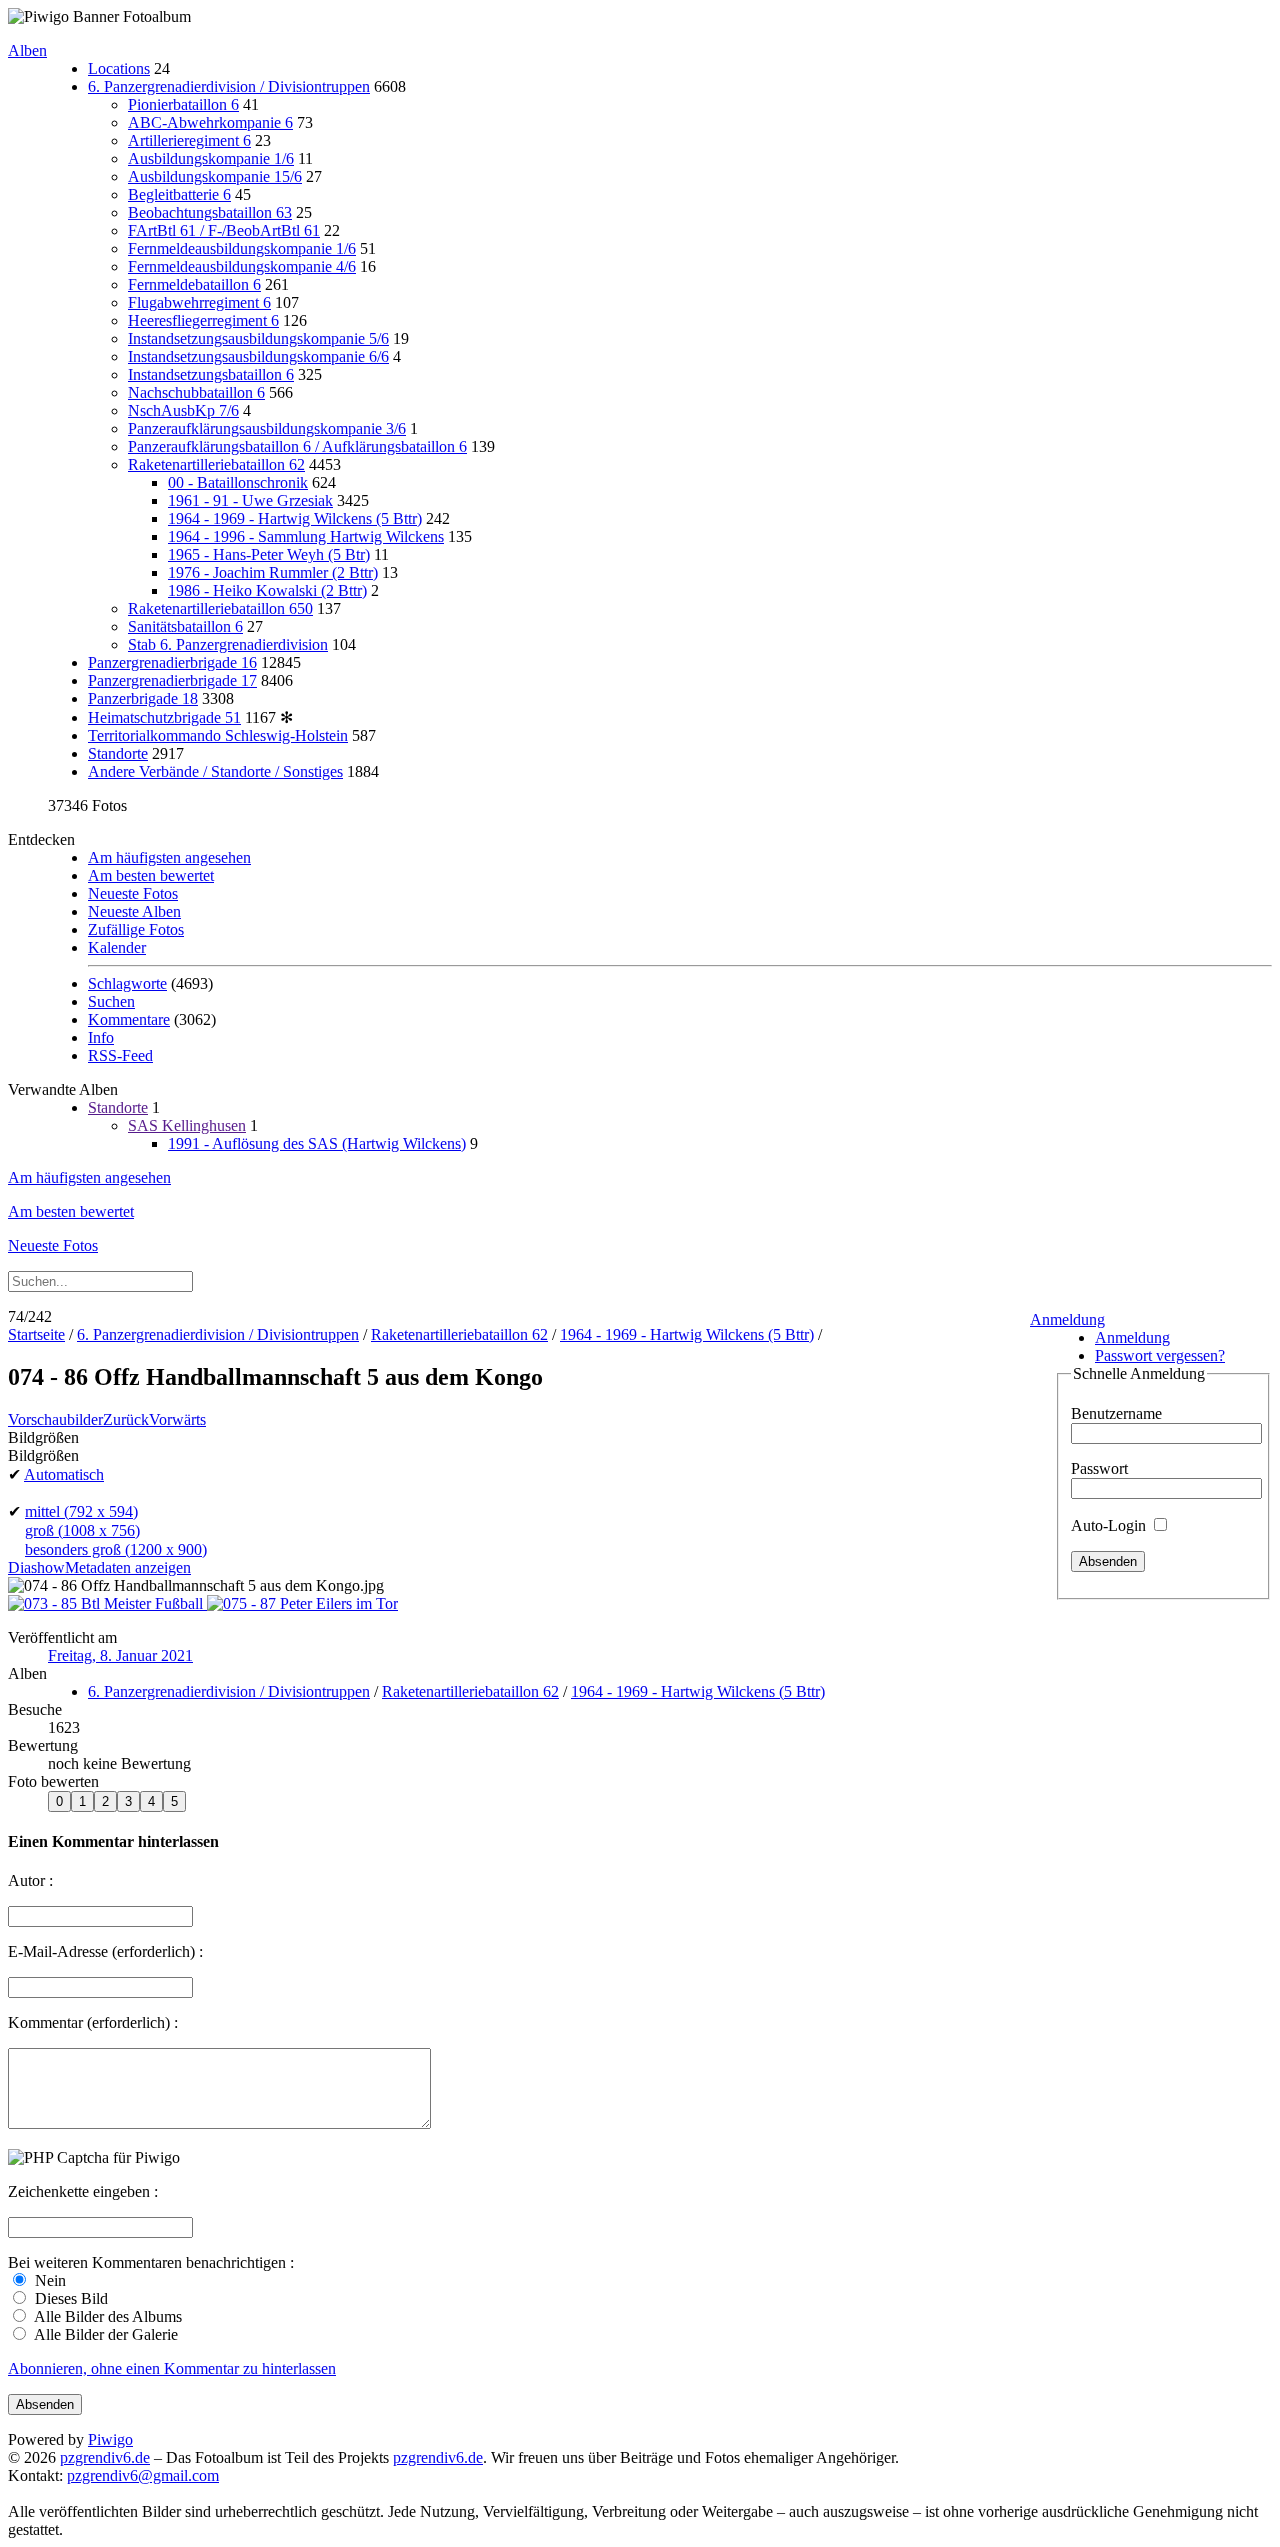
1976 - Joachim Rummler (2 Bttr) (273, 572)
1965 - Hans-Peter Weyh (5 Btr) (269, 554)
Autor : (30, 1880)
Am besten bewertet (151, 875)
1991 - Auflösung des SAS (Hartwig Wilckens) (317, 1143)
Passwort (1099, 1468)
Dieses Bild (69, 2298)
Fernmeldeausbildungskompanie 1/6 (242, 248)
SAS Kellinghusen (187, 1125)
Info (101, 1037)
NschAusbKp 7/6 (183, 410)
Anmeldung (1067, 1319)
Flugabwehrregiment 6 (199, 302)
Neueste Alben (134, 911)
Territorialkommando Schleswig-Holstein (218, 735)
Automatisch (64, 1474)
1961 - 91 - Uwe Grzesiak (250, 500)
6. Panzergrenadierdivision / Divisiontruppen (229, 86)
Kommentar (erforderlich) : (93, 2022)
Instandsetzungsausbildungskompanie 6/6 (258, 356)
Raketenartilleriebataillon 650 (220, 608)
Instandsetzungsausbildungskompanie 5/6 (258, 338)
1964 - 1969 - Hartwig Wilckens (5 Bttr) (295, 518)
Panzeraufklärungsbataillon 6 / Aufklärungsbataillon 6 (297, 446)
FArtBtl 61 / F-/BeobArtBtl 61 (224, 230)
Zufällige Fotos (136, 929)
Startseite (36, 1334)
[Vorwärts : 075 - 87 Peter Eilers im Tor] (302, 1603)
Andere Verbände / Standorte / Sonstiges (215, 771)
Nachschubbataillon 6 (196, 392)
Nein (48, 2280)
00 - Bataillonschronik (238, 482)
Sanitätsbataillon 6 (185, 626)
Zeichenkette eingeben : (83, 2191)
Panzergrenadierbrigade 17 (172, 680)
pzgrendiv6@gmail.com (143, 2475)
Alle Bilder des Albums (106, 2316)
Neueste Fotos (133, 893)
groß (82, 1530)
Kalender (117, 947)
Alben (27, 50)
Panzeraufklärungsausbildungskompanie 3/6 (267, 428)
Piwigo (110, 2439)
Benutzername (1116, 1413)
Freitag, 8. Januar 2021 (120, 1655)
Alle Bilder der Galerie (104, 2334)
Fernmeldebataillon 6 (194, 284)
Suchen (111, 1001)
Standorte (118, 753)
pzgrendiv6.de (105, 2457)
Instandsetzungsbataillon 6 (211, 374)
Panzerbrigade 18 (143, 698)
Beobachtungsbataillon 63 (210, 212)
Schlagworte (127, 983)
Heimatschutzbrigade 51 (164, 717)
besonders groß (116, 1549)
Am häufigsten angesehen (169, 857)
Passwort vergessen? (1160, 1355)
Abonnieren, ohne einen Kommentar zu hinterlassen (172, 2368)
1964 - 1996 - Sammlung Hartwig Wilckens (306, 536)
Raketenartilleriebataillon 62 (216, 464)
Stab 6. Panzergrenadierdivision (228, 644)
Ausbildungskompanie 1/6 (211, 158)
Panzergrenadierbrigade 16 (172, 662)
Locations (119, 68)
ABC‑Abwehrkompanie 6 (210, 122)
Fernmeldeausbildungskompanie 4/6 (242, 266)
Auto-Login (1110, 1525)
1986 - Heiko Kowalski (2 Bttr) (267, 590)
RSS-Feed (120, 1055)
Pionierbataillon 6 (183, 104)
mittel (81, 1511)
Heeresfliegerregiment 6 (203, 320)
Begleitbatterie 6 (179, 194)
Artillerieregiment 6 (189, 140)
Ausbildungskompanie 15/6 (215, 176)
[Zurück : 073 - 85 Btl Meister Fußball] (107, 1603)
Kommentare (129, 1019)
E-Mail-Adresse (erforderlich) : (105, 1951)
